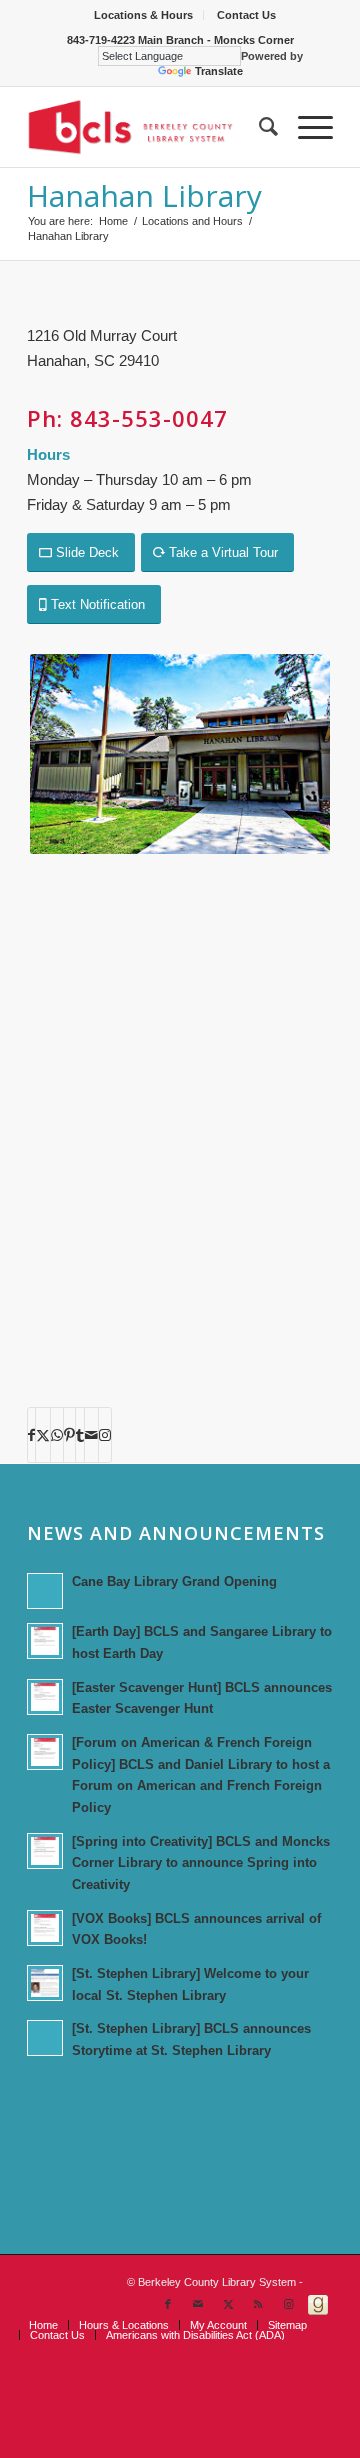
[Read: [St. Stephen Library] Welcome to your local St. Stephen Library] (45, 1983)
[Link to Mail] (198, 2304)
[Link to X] (228, 2304)
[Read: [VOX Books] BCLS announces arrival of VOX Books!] (45, 1928)
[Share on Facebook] (31, 1435)
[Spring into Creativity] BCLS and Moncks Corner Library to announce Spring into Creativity (201, 1863)
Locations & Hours (143, 15)
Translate (219, 71)
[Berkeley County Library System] (149, 127)
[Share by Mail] (91, 1435)
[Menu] (305, 127)
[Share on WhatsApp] (57, 1435)
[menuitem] (144, 15)
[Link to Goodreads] (318, 2304)
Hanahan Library (144, 195)
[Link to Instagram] (105, 1435)
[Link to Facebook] (168, 2304)
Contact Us (246, 15)
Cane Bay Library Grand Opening (174, 1581)
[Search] (258, 127)
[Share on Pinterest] (69, 1435)
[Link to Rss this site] (258, 2304)
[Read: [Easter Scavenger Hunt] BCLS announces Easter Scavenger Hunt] (45, 1697)
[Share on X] (43, 1435)
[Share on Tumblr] (80, 1435)
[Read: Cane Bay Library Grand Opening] (45, 1591)
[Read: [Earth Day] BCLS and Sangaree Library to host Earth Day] (45, 1641)
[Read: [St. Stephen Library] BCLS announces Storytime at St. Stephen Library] (45, 2038)
